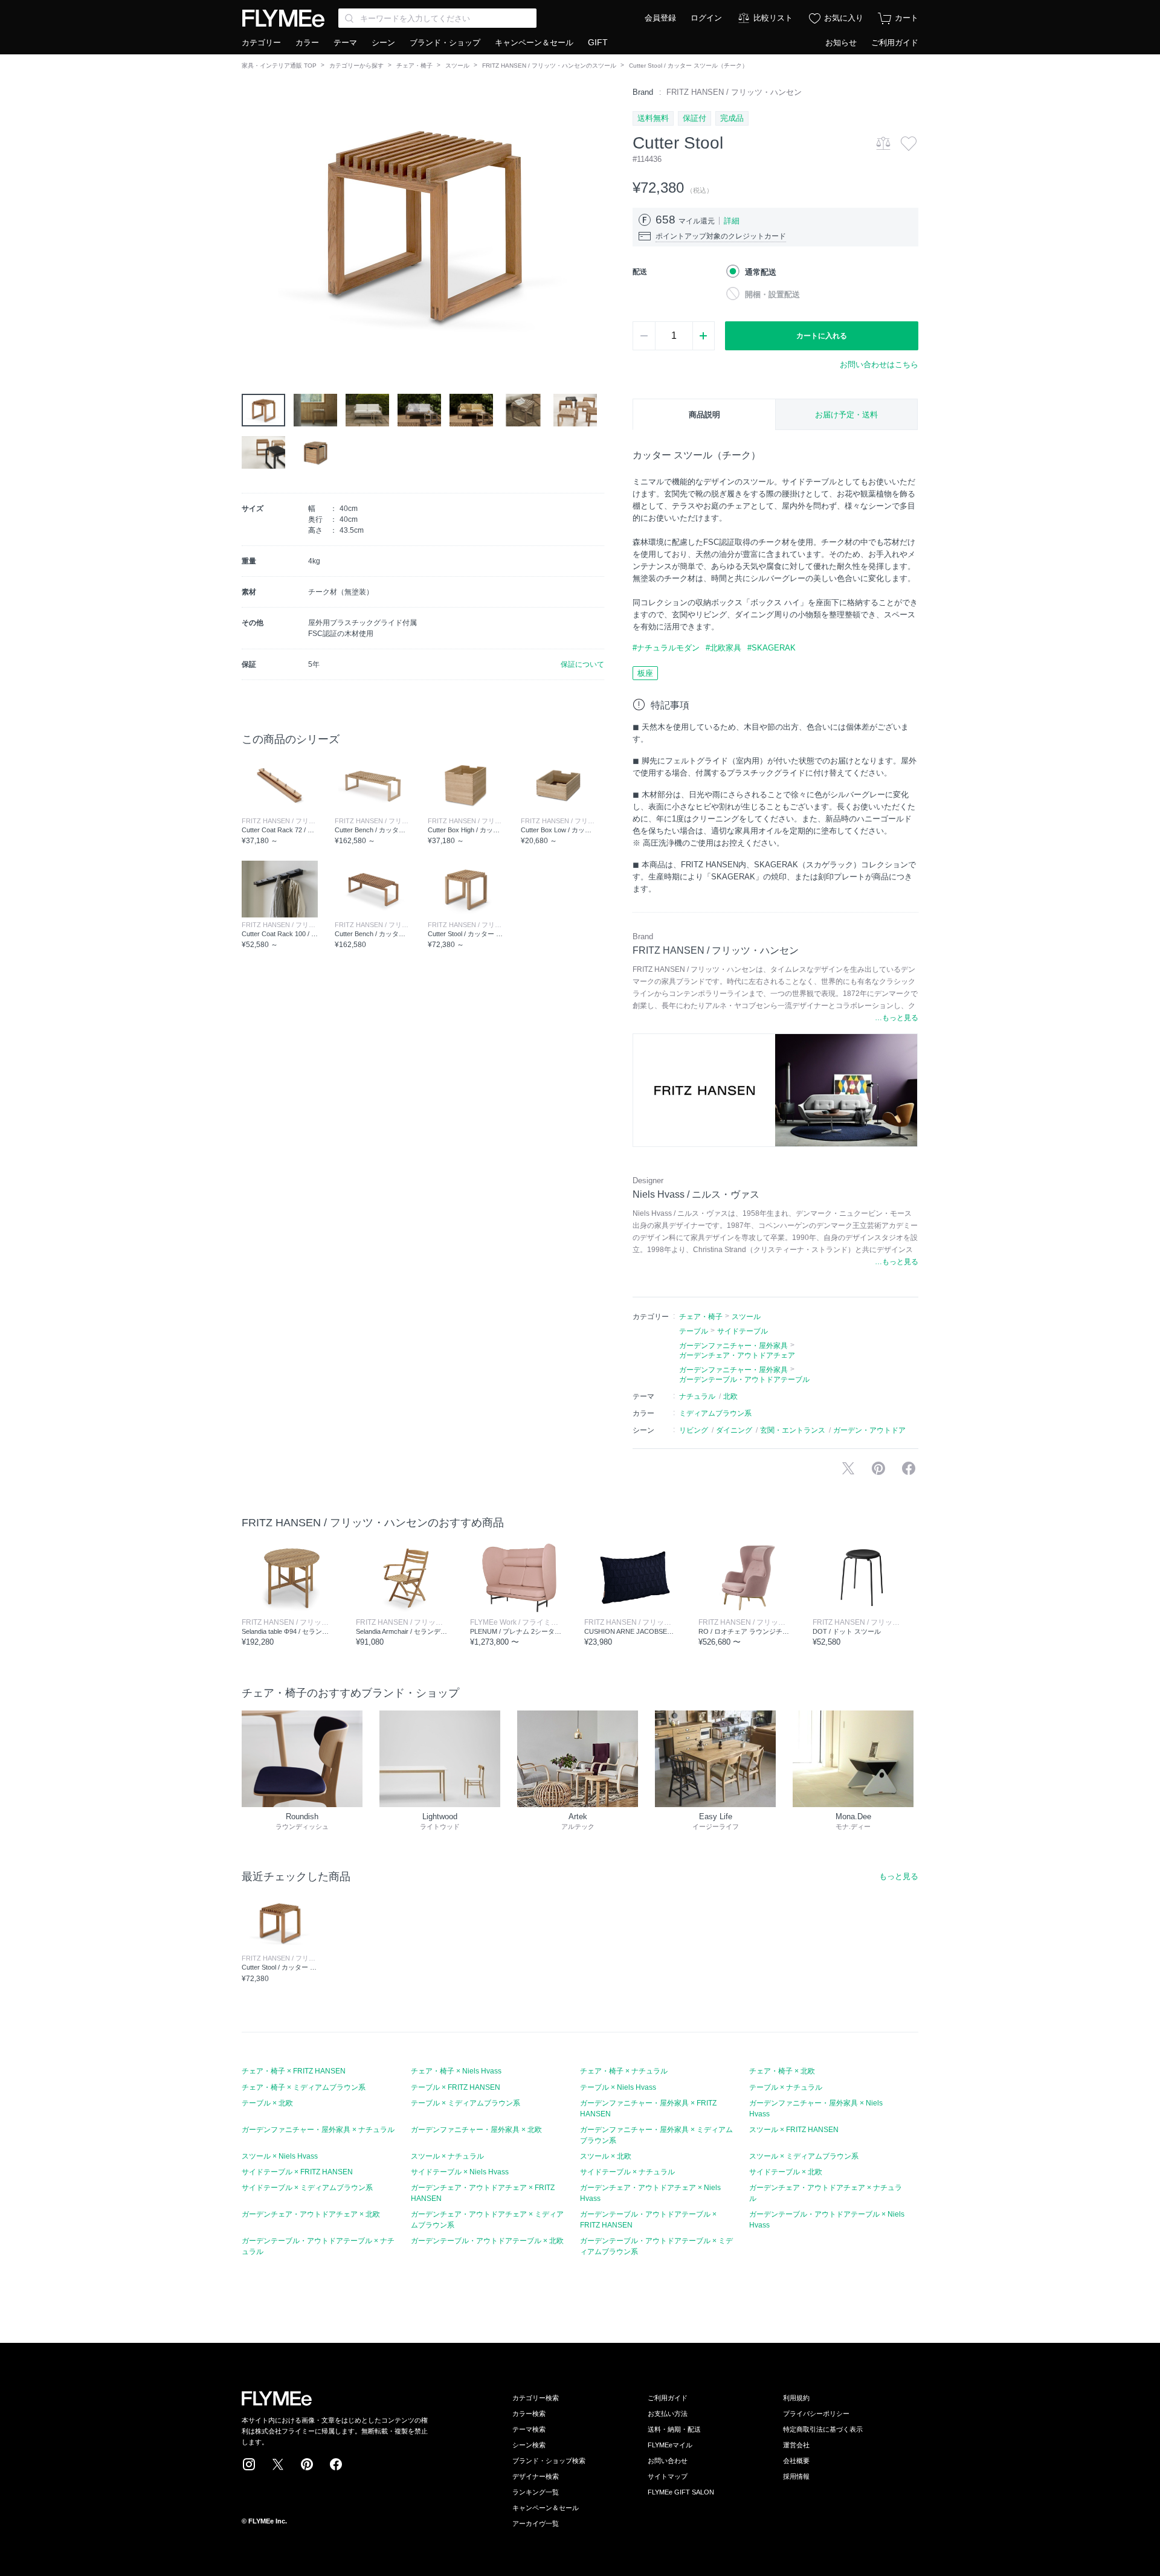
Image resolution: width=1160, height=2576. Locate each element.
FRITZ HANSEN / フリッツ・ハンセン (734, 92)
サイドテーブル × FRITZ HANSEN (297, 2172)
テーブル (694, 1331)
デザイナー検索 (536, 2476)
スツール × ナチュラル (447, 2156)
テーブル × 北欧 (267, 2103)
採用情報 (796, 2476)
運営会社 (796, 2445)
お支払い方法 (668, 2414)
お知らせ (841, 43)
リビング (694, 1430)
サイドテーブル (743, 1331)
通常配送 (761, 272)
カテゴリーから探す (356, 66)
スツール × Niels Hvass (280, 2156)
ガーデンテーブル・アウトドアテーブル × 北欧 (487, 2241)
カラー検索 (529, 2414)
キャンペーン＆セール (534, 43)
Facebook (336, 2464)
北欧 (730, 1396)
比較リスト (773, 18)
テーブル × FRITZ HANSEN (456, 2087)
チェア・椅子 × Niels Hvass (456, 2071)
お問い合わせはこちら (879, 365)
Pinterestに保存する (878, 1468)
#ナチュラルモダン (666, 648)
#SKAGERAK (772, 648)
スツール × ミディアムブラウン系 (804, 2156)
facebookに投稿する (909, 1468)
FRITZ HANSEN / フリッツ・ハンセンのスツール (549, 66)
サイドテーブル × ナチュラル (627, 2172)
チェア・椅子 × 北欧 (782, 2071)
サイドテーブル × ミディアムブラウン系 (307, 2188)
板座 (645, 673)
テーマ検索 (529, 2429)
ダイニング (734, 1430)
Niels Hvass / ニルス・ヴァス (696, 1194)
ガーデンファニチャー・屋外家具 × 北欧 (476, 2130)
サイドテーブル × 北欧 (786, 2172)
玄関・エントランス (793, 1430)
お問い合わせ (668, 2461)
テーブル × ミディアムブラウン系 (466, 2103)
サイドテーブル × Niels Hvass (460, 2172)
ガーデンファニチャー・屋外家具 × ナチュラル (318, 2130)
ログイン (706, 18)
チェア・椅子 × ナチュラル (624, 2071)
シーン (383, 43)
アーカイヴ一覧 (536, 2523)
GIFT (598, 42)
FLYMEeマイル (670, 2445)
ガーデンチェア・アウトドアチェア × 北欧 (311, 2214)
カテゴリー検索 (536, 2398)
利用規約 (796, 2398)
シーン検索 (529, 2445)
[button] (251, 223)
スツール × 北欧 (606, 2156)
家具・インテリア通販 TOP (279, 66)
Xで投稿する (848, 1468)
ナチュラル (697, 1396)
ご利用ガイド (895, 43)
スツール (457, 66)
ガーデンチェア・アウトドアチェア (737, 1355)
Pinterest (307, 2464)
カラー (307, 43)
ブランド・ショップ (445, 43)
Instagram (249, 2464)
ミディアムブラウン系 (715, 1413)
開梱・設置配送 (772, 294)
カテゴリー (261, 43)
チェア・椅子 (414, 66)
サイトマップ (668, 2476)
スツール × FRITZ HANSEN (794, 2130)
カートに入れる (822, 336)
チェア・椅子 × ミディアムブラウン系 (304, 2087)
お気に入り (844, 18)
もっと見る (899, 1876)
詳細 (732, 221)
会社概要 (796, 2461)
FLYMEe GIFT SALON (681, 2492)
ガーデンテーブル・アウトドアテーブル (744, 1380)
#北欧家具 (723, 648)
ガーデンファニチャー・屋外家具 (733, 1346)
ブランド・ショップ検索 (549, 2461)
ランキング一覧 (536, 2492)
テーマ (345, 43)
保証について (582, 664)
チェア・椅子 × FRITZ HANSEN (294, 2071)
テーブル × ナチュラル (786, 2087)
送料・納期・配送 (674, 2429)
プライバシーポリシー (816, 2414)
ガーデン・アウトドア (869, 1430)
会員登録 (660, 18)
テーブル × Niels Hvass (618, 2087)
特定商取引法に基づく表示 (823, 2429)
